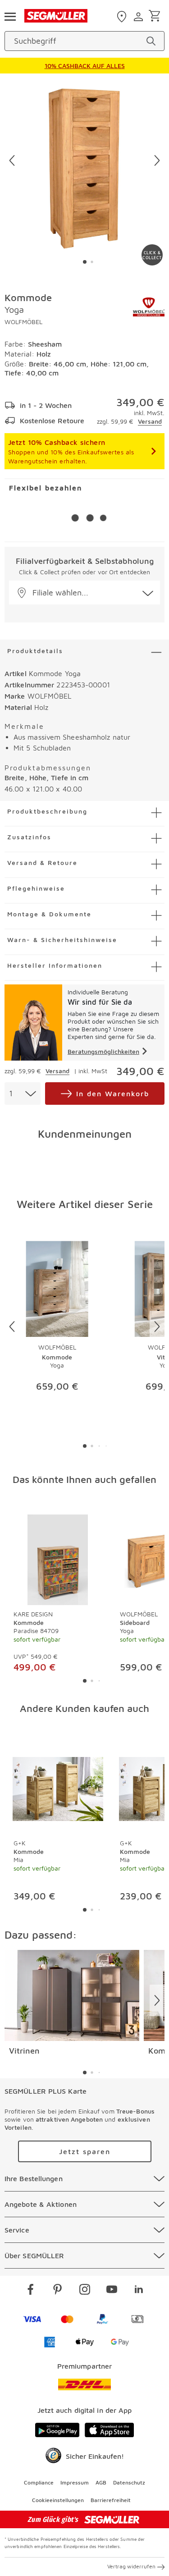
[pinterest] (58, 2291)
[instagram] (85, 2291)
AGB (101, 2482)
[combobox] (23, 1094)
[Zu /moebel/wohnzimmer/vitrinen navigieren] (72, 1995)
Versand (150, 421)
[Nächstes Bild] (157, 160)
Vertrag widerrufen (131, 2566)
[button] (84, 593)
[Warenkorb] (156, 16)
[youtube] (112, 2291)
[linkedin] (139, 2291)
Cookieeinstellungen (58, 2500)
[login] (139, 17)
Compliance (39, 2482)
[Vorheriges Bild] (12, 160)
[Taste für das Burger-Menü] (10, 16)
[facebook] (31, 2291)
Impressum (75, 2482)
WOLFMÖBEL (23, 322)
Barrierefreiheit (111, 2500)
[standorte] (123, 17)
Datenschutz (129, 2482)
